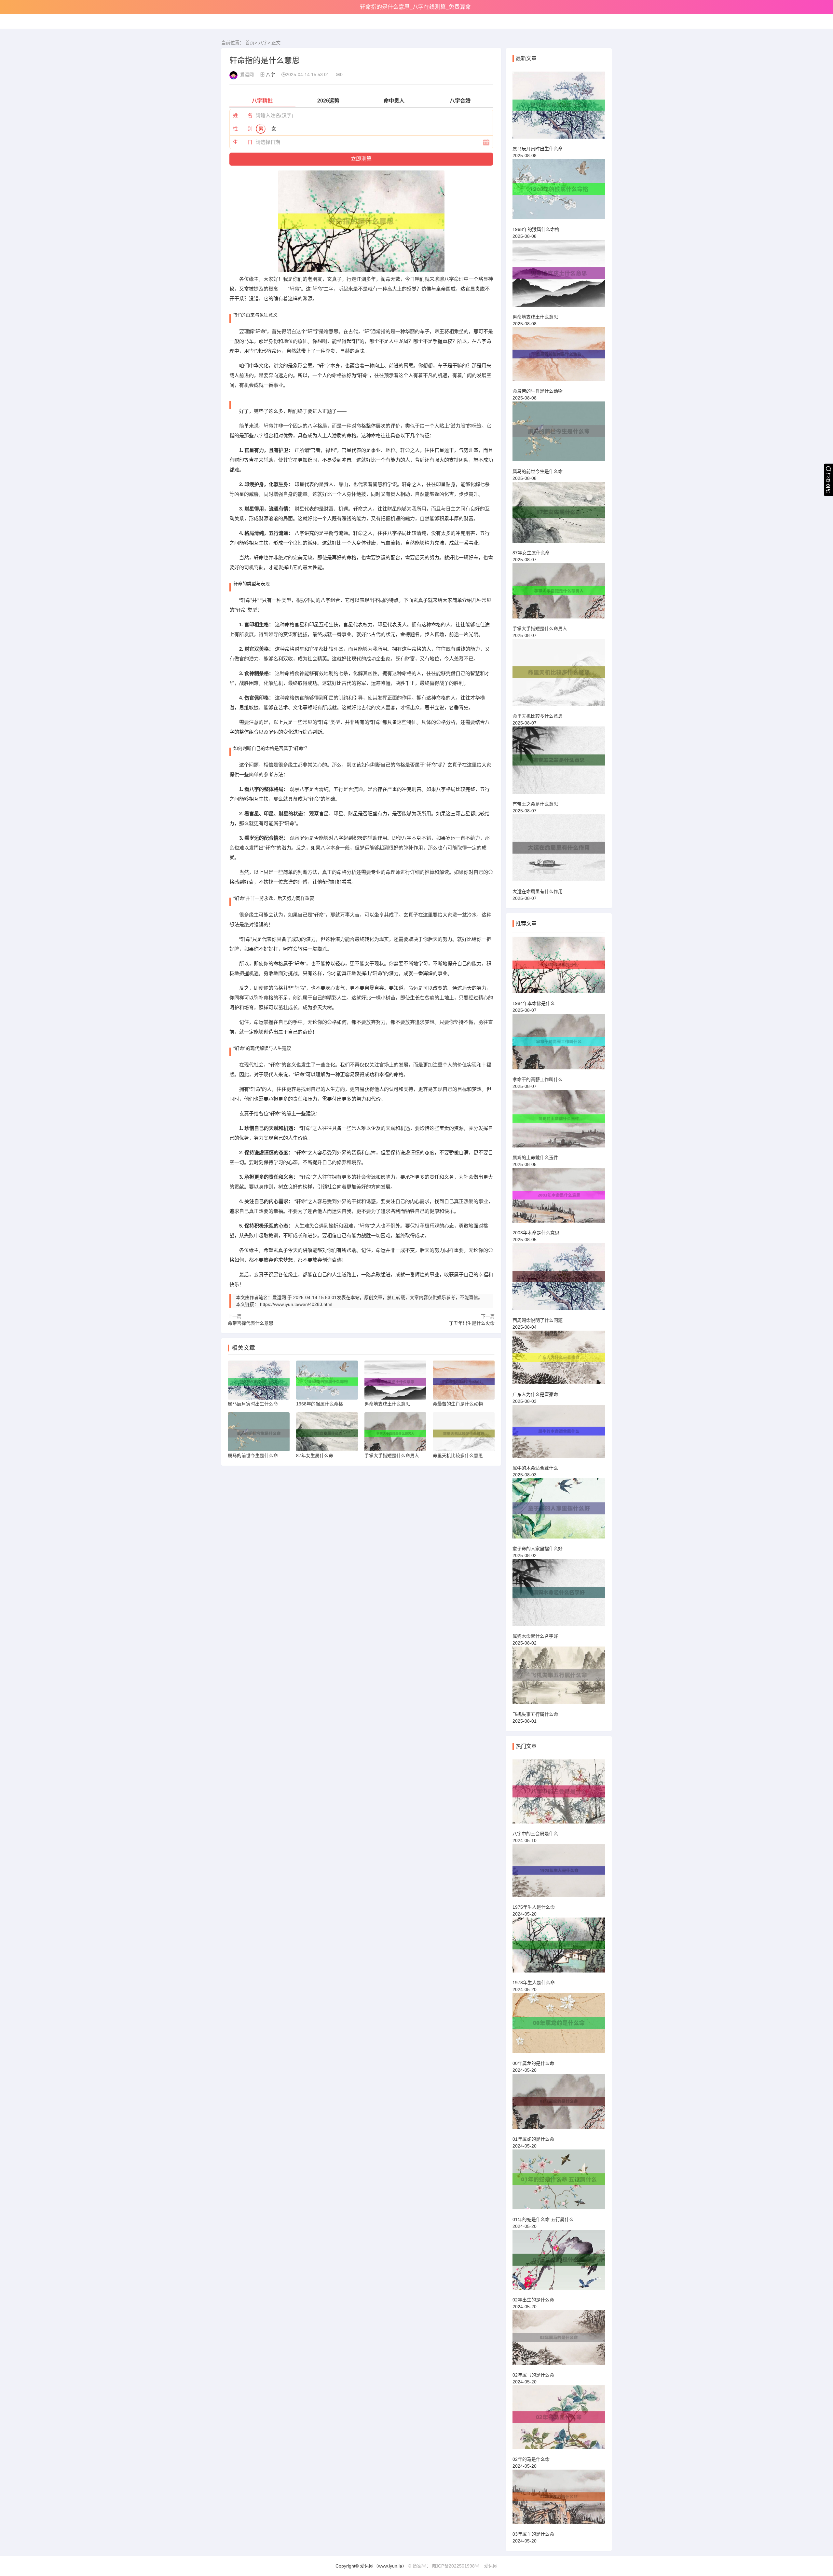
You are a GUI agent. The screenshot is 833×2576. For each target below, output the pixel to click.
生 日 (243, 142)
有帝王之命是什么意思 (535, 804)
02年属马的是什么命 (533, 2375)
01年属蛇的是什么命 (533, 2139)
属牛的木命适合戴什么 (535, 1468)
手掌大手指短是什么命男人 (540, 629)
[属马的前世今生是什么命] (559, 434)
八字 (263, 43)
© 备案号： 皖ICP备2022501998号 (444, 2566)
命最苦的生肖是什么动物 (538, 391)
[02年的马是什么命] (559, 2420)
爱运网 (491, 2566)
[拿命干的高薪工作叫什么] (559, 1044)
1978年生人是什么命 (534, 1983)
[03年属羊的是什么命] (559, 2500)
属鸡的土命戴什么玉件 (535, 1158)
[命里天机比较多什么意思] (559, 675)
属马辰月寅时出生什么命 (538, 149)
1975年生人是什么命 (534, 1907)
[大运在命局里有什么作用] (559, 851)
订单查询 (828, 483)
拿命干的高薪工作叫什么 (538, 1079)
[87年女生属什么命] (559, 515)
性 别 (243, 129)
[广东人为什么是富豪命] (559, 1360)
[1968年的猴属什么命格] (559, 192)
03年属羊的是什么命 (533, 2534)
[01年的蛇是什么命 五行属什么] (559, 2182)
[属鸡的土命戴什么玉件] (559, 1122)
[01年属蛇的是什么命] (559, 2104)
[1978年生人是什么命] (559, 1948)
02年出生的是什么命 (533, 2300)
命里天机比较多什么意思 (538, 716)
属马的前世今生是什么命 (538, 471)
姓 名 (243, 115)
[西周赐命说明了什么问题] (559, 1280)
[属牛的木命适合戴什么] (559, 1434)
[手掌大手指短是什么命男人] (559, 594)
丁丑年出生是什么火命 (472, 1323)
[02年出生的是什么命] (559, 2263)
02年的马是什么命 (531, 2459)
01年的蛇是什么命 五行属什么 (543, 2219)
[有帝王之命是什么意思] (559, 763)
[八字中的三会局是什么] (559, 1794)
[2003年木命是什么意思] (559, 1198)
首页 (250, 43)
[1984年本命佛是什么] (559, 968)
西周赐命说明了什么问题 (538, 1320)
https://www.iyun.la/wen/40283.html (296, 1304)
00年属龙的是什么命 (533, 2063)
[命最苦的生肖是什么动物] (559, 357)
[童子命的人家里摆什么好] (559, 1511)
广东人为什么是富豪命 (535, 1394)
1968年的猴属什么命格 (536, 229)
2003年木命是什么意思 (536, 1233)
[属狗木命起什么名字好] (559, 1595)
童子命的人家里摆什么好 (538, 1549)
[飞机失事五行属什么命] (559, 1678)
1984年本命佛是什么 (534, 1003)
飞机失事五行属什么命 (535, 1714)
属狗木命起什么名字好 (535, 1636)
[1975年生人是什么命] (559, 1873)
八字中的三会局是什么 (535, 1834)
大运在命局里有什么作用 (538, 891)
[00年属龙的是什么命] (559, 2026)
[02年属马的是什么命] (559, 2340)
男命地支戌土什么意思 (535, 317)
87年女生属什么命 (531, 553)
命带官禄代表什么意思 (251, 1323)
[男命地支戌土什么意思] (559, 276)
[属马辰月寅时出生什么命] (559, 108)
